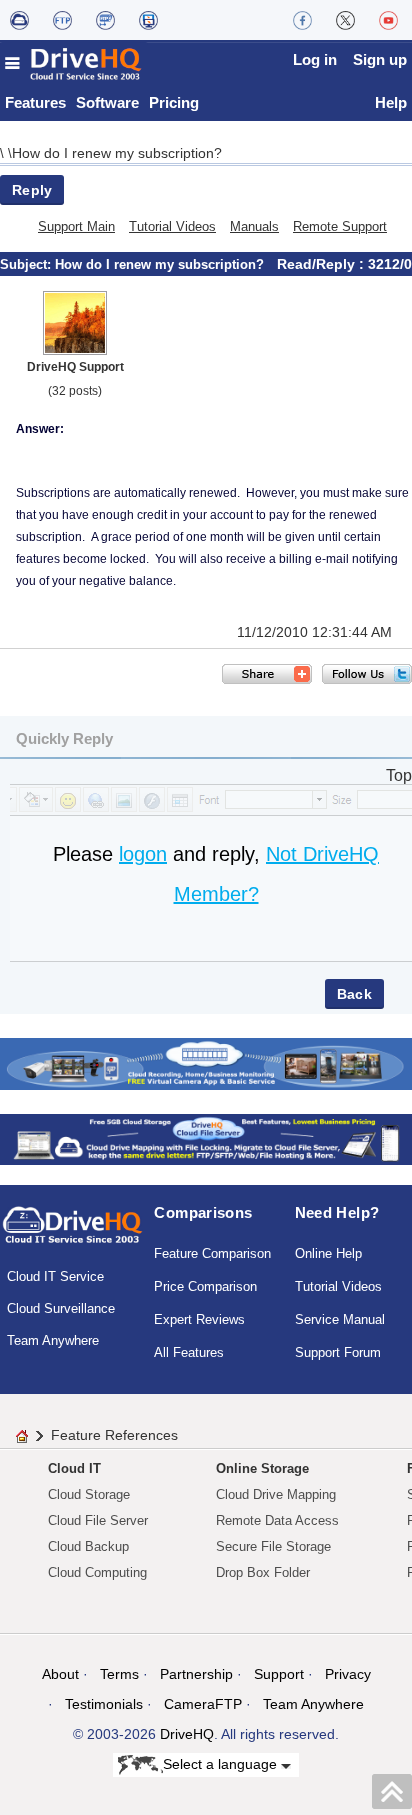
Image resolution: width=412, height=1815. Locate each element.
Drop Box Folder (263, 1572)
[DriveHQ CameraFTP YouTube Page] (388, 20)
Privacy (348, 1674)
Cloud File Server (98, 1520)
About (60, 1674)
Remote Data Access (277, 1520)
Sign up (380, 59)
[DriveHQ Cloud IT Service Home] (74, 63)
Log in (315, 59)
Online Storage (262, 1468)
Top (399, 775)
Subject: (27, 264)
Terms (119, 1674)
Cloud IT (74, 1468)
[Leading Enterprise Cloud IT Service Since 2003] (206, 1138)
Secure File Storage (273, 1546)
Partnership (196, 1674)
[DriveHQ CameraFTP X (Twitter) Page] (345, 20)
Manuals (254, 226)
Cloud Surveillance (61, 1308)
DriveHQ (187, 1734)
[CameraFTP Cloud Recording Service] (105, 20)
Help (391, 102)
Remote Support (340, 226)
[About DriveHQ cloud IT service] (72, 1234)
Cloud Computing (97, 1572)
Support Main (76, 226)
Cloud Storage (89, 1494)
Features (35, 102)
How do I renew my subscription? (117, 153)
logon (143, 854)
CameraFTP (203, 1704)
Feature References (114, 1435)
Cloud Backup (88, 1546)
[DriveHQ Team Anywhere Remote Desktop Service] (148, 20)
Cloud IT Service (55, 1276)
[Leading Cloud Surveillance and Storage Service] (206, 1062)
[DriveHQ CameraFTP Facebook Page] (302, 20)
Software (107, 102)
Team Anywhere (53, 1340)
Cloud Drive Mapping (276, 1494)
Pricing (174, 102)
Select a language (222, 1764)
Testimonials (104, 1704)
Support (279, 1674)
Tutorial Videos (172, 226)
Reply (32, 190)
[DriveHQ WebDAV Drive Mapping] (19, 20)
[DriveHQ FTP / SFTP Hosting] (62, 20)
